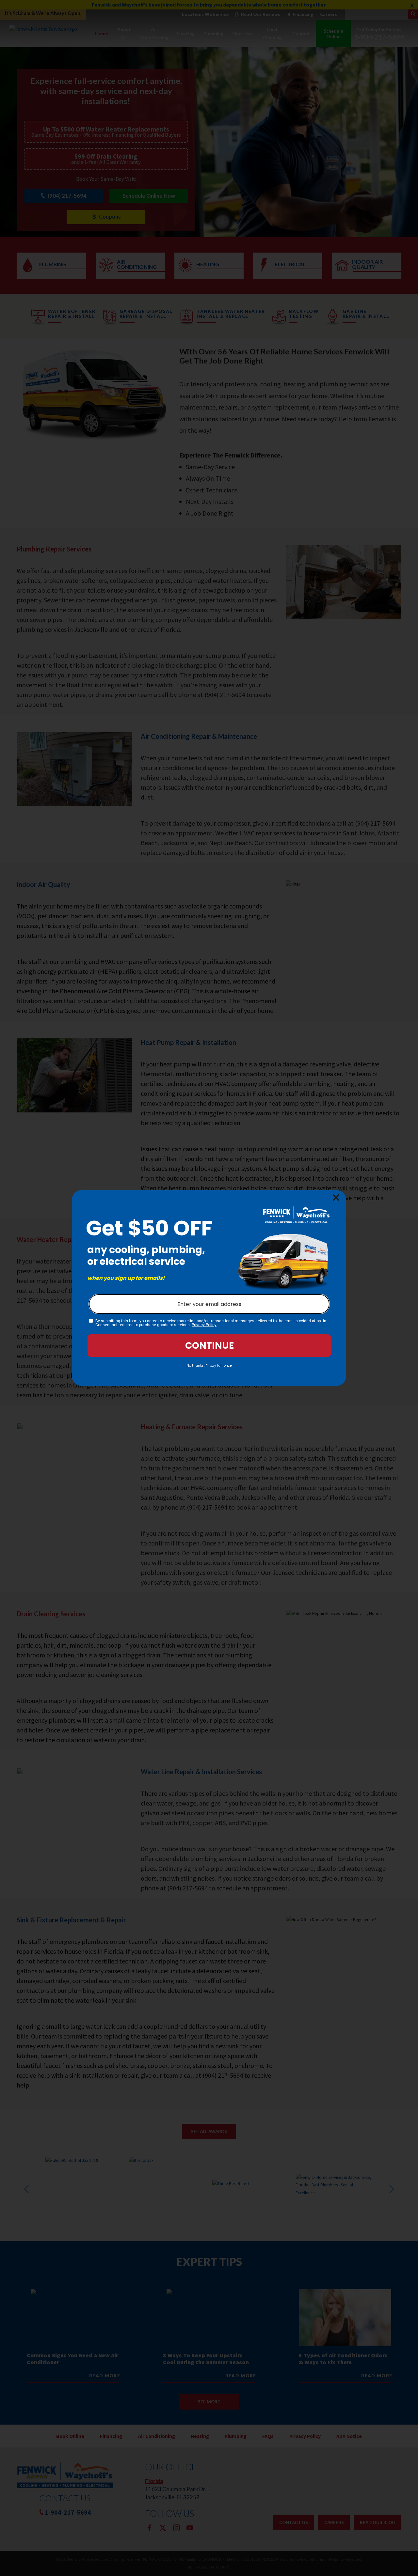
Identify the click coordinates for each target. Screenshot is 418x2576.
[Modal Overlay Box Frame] (209, 1288)
